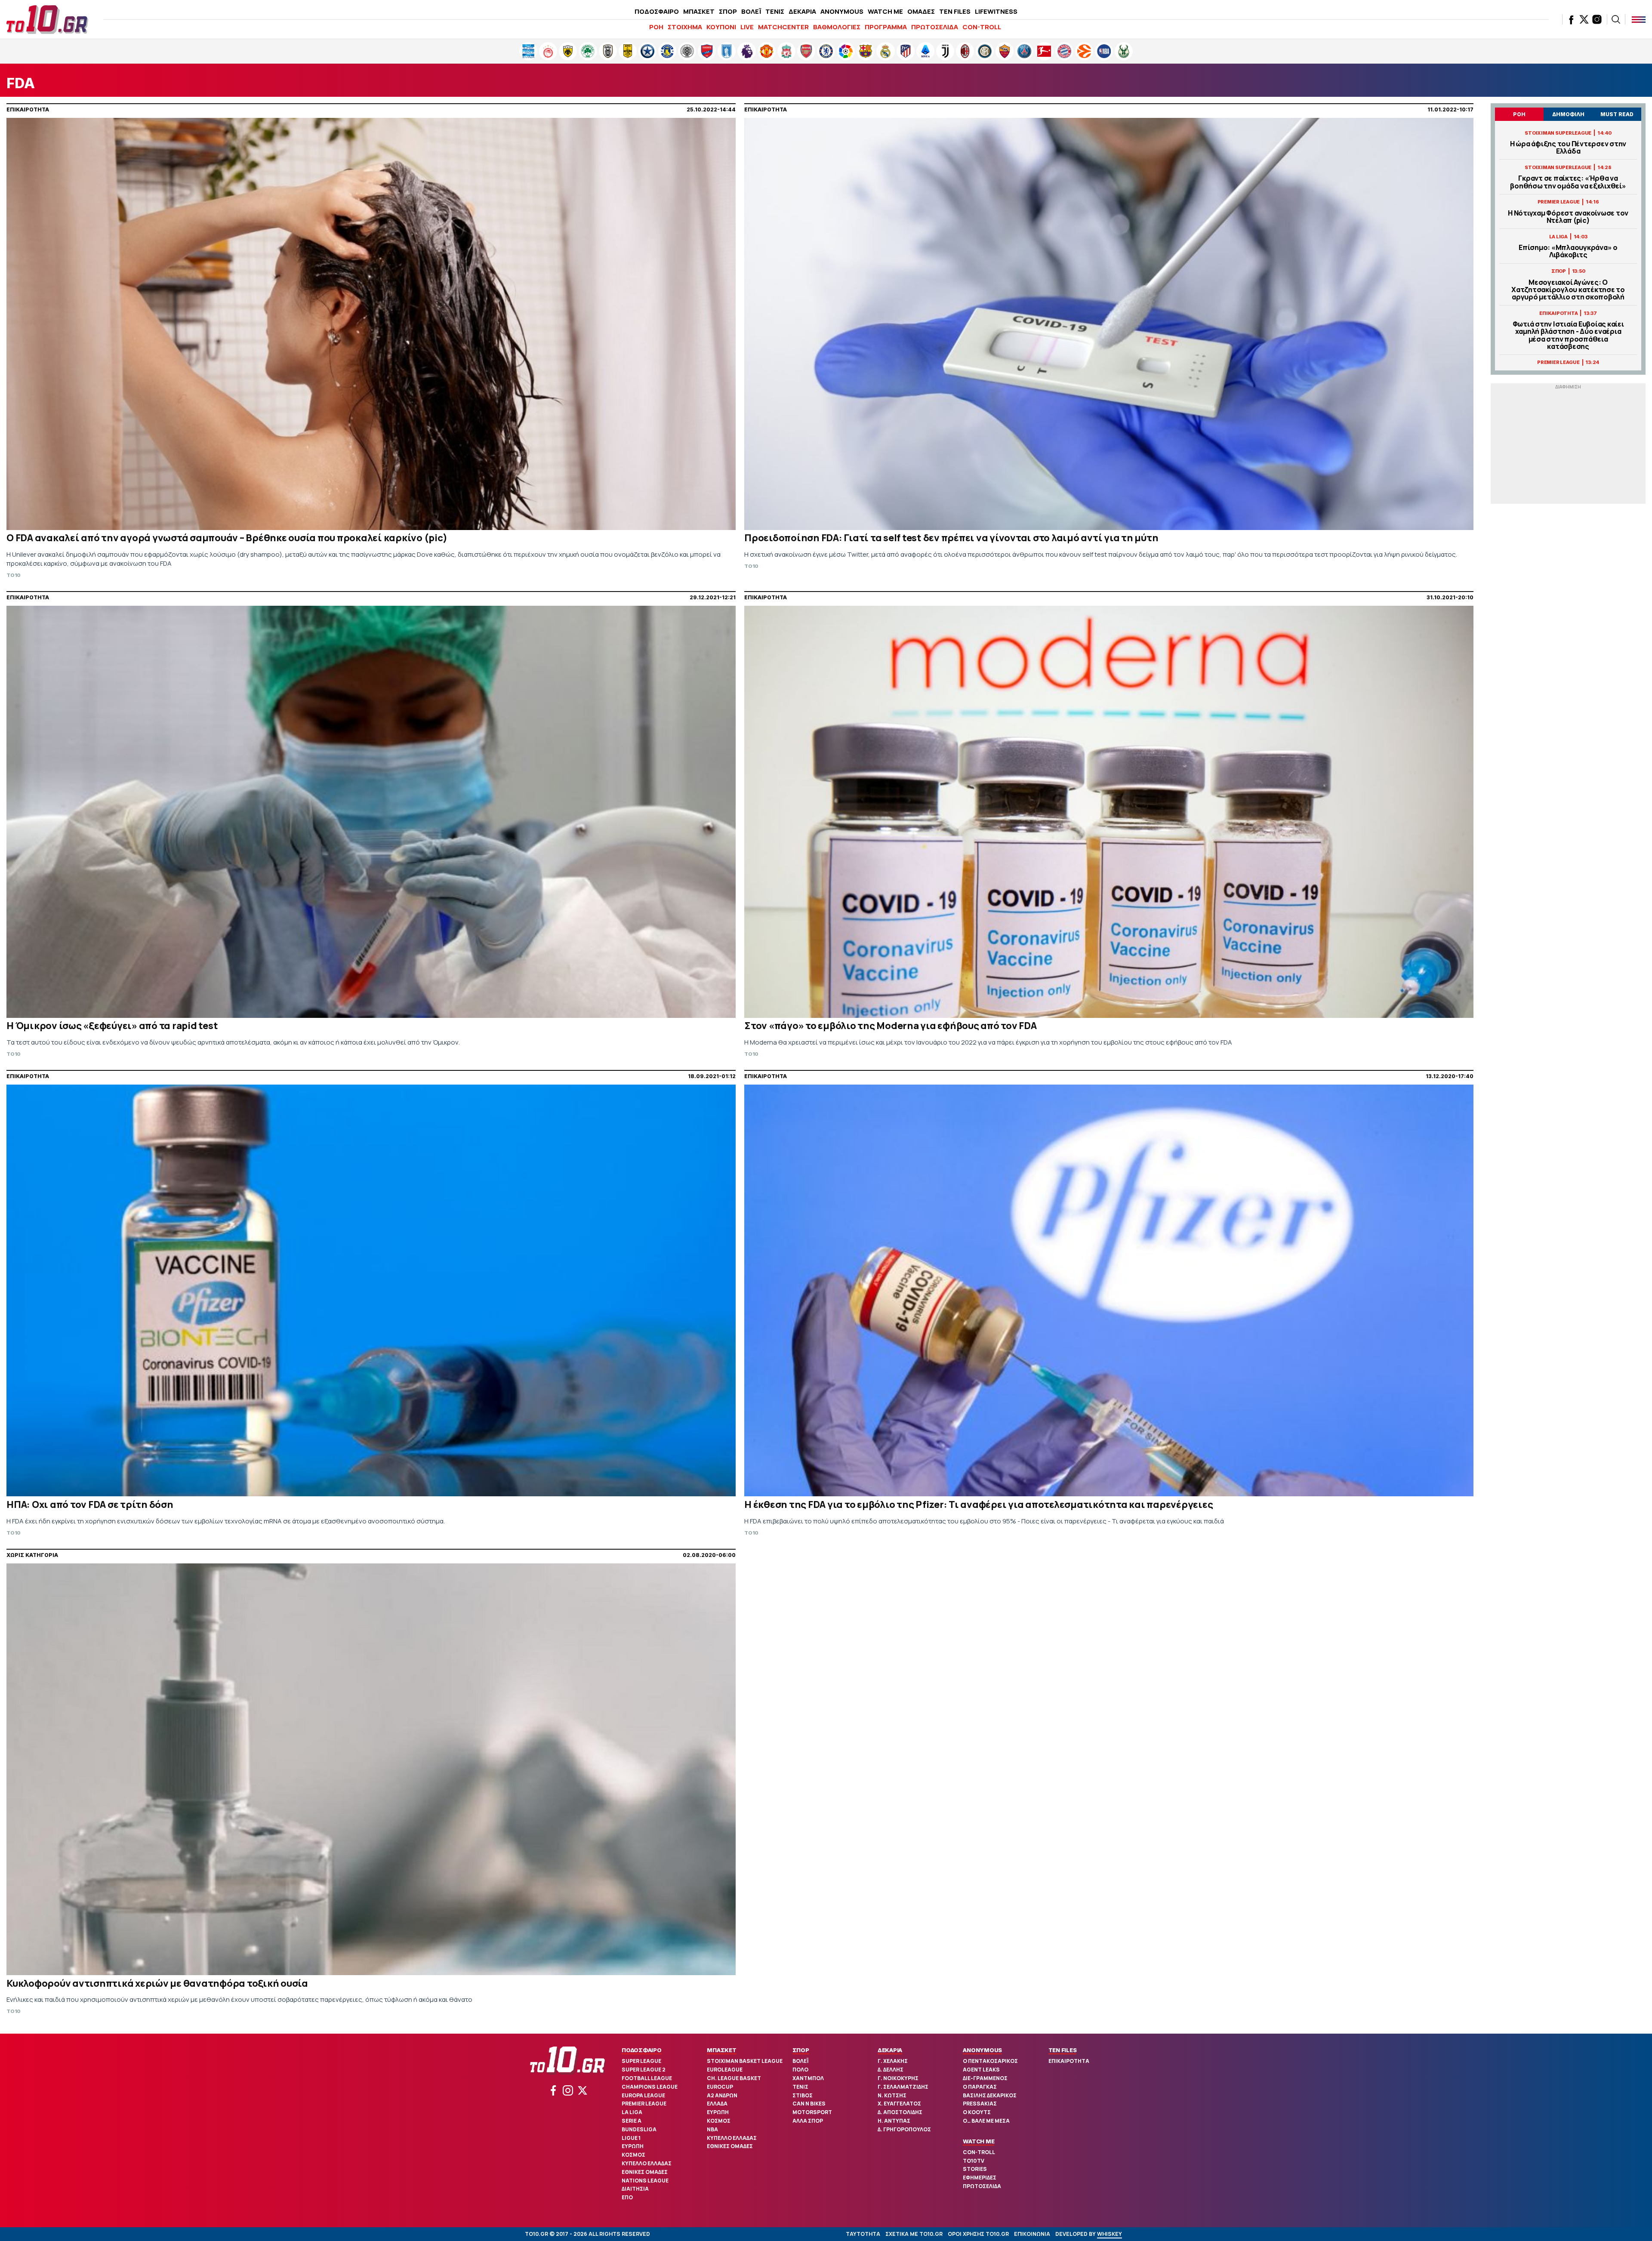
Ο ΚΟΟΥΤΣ (977, 2112)
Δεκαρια (890, 2050)
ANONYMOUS (842, 11)
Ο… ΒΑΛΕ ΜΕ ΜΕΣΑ (986, 2121)
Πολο (800, 2070)
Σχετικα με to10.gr (914, 2234)
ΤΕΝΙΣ (775, 11)
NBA (712, 2129)
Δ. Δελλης (891, 2070)
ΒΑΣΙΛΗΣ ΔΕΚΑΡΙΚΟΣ (990, 2095)
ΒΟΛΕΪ (751, 11)
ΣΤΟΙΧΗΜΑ (685, 27)
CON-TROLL (982, 27)
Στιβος (803, 2095)
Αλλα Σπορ (808, 2121)
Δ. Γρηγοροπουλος (904, 2129)
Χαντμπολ (808, 2078)
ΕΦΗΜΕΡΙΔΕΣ (980, 2178)
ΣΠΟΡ (728, 11)
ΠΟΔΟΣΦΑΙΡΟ (657, 11)
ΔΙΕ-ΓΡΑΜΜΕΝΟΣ (985, 2078)
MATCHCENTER (783, 27)
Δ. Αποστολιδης (900, 2112)
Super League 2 (644, 2070)
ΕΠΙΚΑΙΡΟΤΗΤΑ (1069, 2061)
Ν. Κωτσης (892, 2095)
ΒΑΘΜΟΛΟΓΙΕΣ (837, 27)
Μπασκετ (721, 2050)
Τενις (800, 2087)
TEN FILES (955, 11)
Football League (647, 2078)
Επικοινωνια (1032, 2234)
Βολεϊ (800, 2061)
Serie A (632, 2121)
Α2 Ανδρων (722, 2095)
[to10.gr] (47, 19)
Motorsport (812, 2112)
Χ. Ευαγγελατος (899, 2104)
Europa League (643, 2095)
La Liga (632, 2112)
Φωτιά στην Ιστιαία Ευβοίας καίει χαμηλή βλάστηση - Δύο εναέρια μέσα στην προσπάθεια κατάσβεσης (1568, 335)
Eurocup (720, 2087)
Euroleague (725, 2070)
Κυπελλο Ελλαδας (647, 2163)
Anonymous (982, 2050)
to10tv (974, 2161)
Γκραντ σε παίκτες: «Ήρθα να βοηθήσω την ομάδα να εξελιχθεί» (1568, 182)
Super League (641, 2061)
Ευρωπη (633, 2146)
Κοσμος (633, 2155)
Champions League (650, 2087)
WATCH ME (885, 11)
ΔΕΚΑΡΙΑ (802, 11)
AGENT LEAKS (981, 2070)
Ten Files (1063, 2050)
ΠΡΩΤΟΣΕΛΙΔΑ (935, 27)
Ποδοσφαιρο (642, 2050)
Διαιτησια (635, 2189)
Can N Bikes (809, 2104)
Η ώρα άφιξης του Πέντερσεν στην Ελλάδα (1568, 148)
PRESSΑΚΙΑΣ (980, 2104)
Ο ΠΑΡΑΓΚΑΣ (980, 2087)
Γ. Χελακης (893, 2061)
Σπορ (801, 2050)
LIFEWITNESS (996, 11)
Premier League (644, 2104)
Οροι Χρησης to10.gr (978, 2234)
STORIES (975, 2169)
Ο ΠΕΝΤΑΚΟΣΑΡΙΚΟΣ (990, 2061)
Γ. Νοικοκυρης (898, 2078)
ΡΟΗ (656, 27)
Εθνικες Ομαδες (645, 2172)
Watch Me (979, 2141)
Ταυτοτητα (863, 2234)
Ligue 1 (631, 2138)
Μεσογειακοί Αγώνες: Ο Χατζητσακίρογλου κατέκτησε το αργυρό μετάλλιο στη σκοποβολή (1568, 290)
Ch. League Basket (734, 2078)
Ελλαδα (717, 2104)
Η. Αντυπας (894, 2121)
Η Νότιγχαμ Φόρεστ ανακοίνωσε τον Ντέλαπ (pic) (1568, 217)
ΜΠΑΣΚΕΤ (699, 11)
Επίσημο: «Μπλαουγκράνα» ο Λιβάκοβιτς (1568, 251)
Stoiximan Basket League (745, 2061)
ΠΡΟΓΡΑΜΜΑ (886, 27)
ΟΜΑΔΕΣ (921, 11)
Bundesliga (639, 2129)
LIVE (747, 27)
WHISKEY (1110, 2234)
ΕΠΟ (627, 2197)
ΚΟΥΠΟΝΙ (721, 27)
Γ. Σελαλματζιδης (903, 2087)
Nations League (645, 2181)
